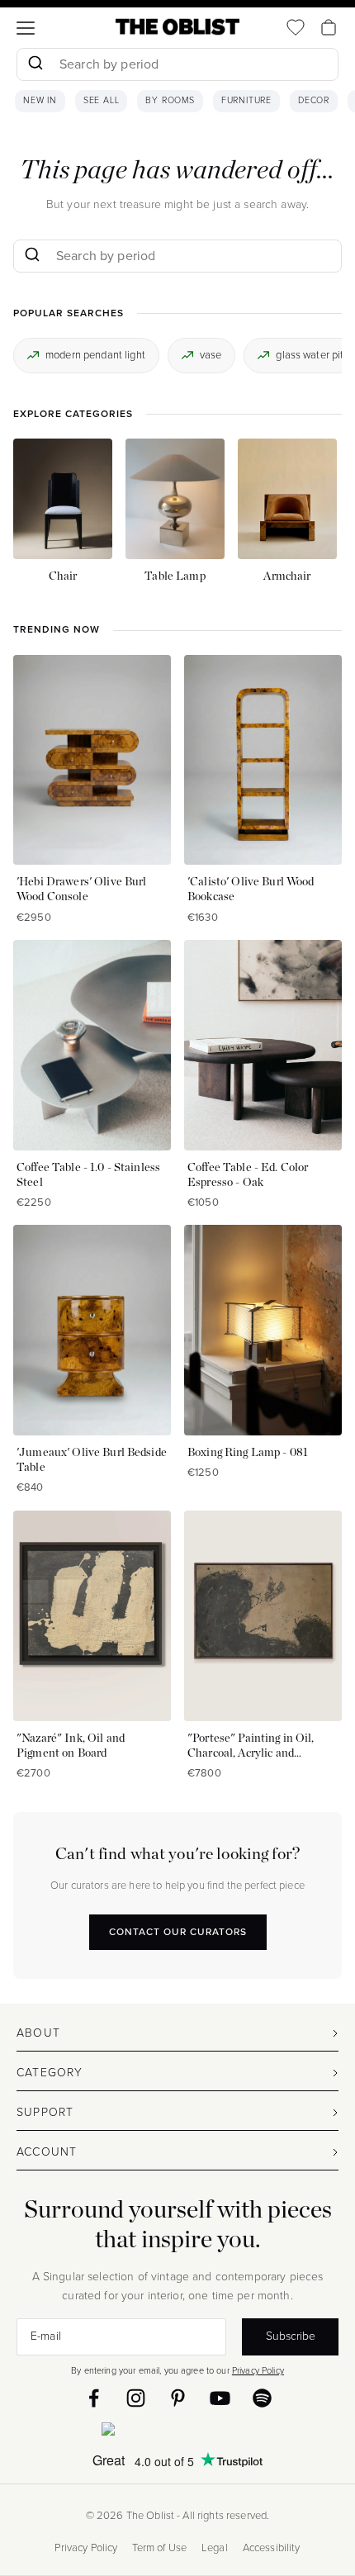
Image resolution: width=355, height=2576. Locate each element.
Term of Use (159, 2548)
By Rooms (170, 101)
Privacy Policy (258, 2370)
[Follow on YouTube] (220, 2398)
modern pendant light (95, 355)
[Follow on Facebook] (94, 2398)
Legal (215, 2548)
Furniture (246, 101)
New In (40, 101)
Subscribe (291, 2336)
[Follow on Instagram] (136, 2398)
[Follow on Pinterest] (178, 2398)
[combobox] (177, 66)
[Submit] (35, 64)
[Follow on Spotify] (262, 2398)
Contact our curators (178, 1932)
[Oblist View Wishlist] (296, 27)
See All (102, 101)
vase (211, 355)
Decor (314, 101)
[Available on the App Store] (177, 2432)
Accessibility (272, 2548)
